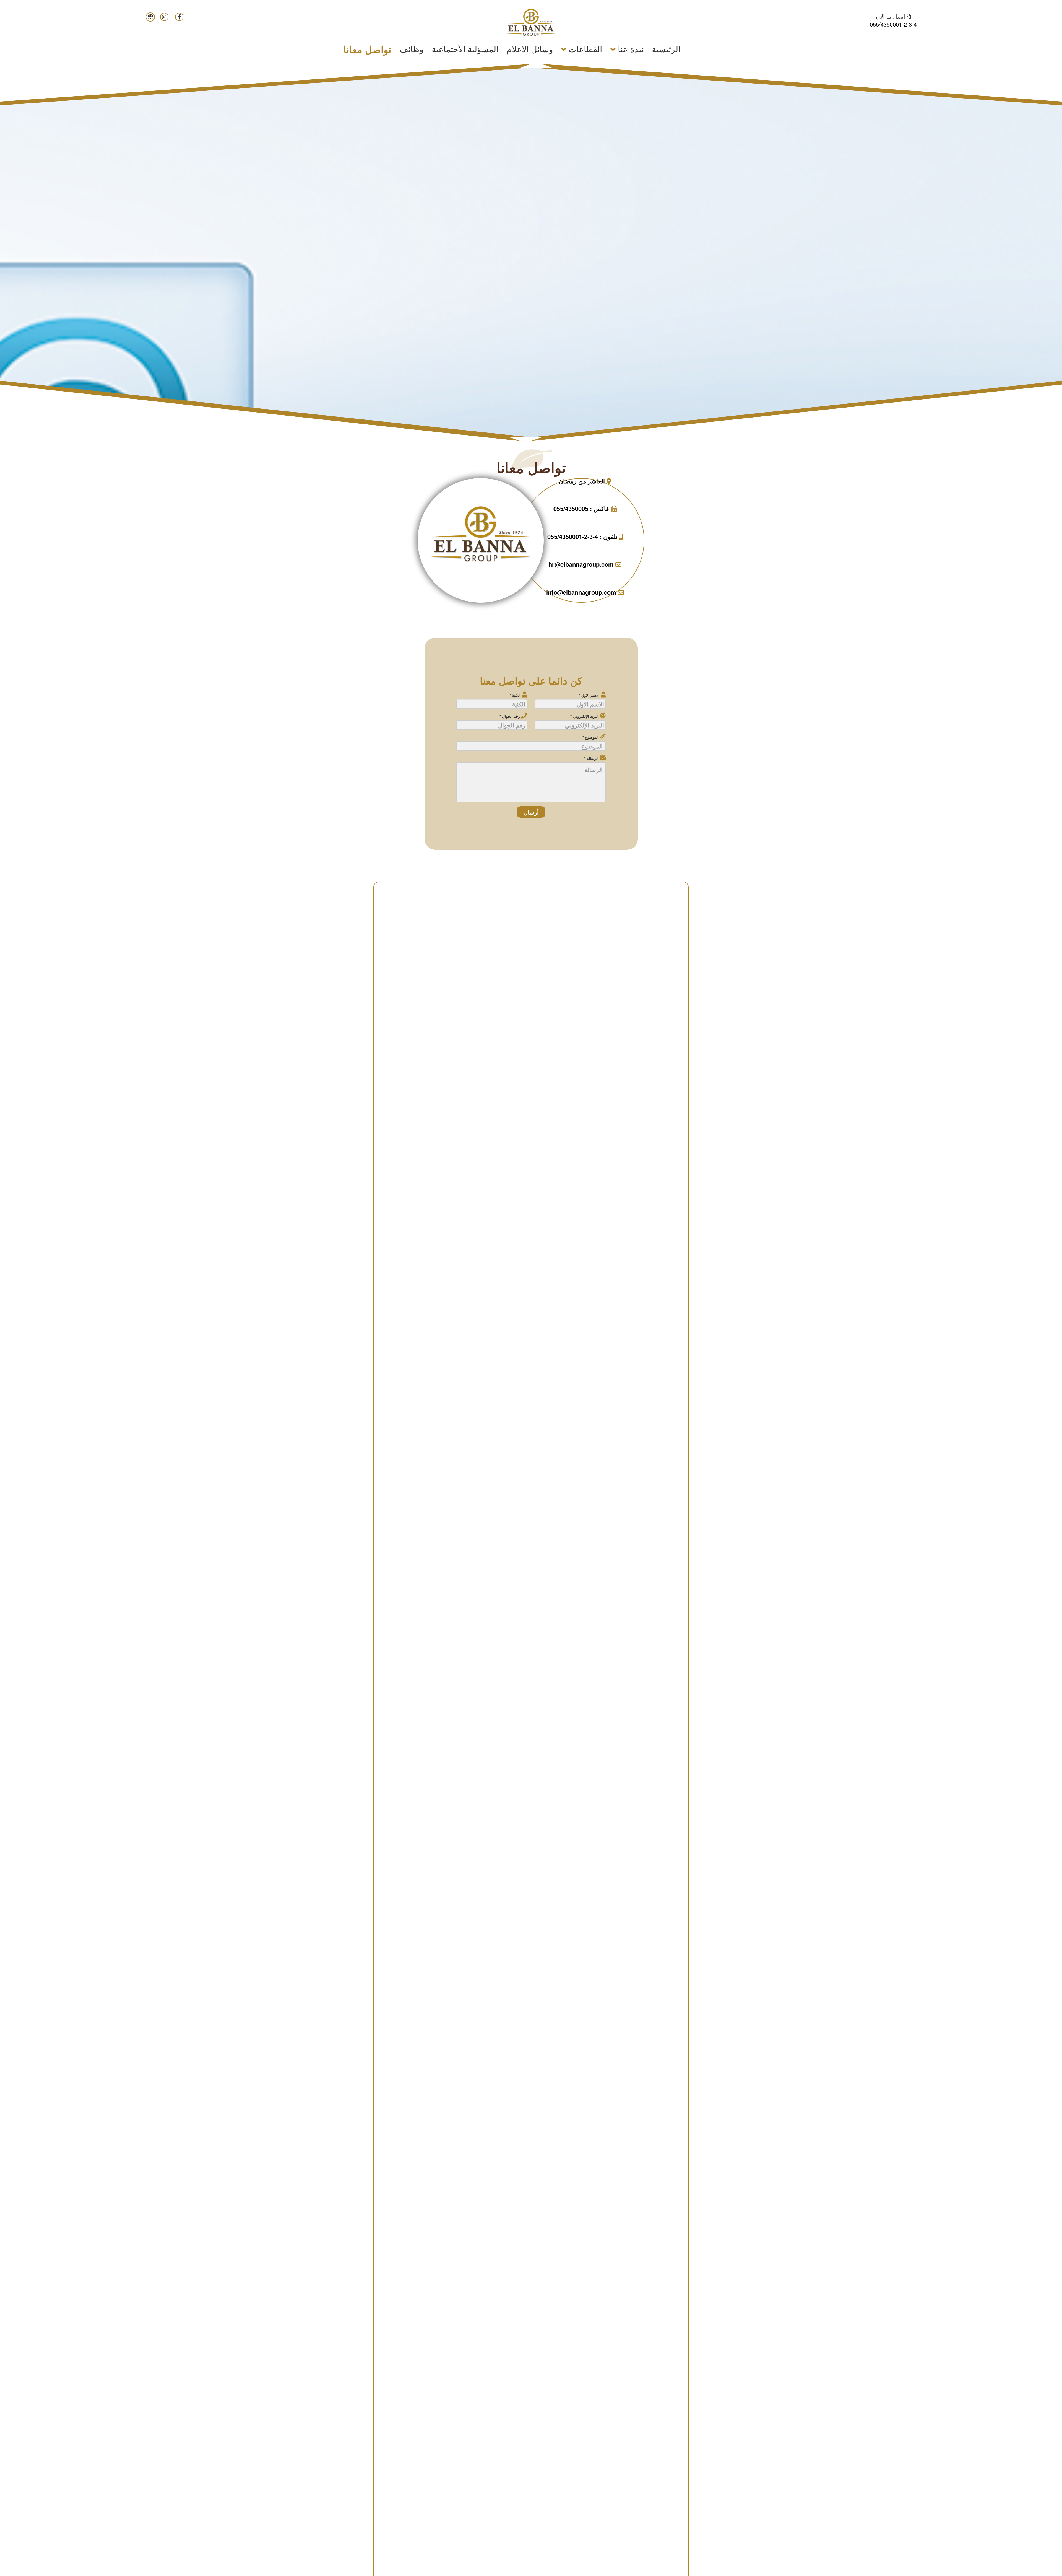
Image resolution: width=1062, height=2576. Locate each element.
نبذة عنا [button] (630, 49)
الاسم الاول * (590, 695)
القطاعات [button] (584, 49)
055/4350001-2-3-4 (893, 24)
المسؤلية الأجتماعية (465, 49)
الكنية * (516, 695)
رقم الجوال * (510, 716)
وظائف (412, 49)
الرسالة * (592, 758)
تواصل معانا (367, 49)
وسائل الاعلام (530, 49)
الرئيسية (664, 49)
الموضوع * (591, 737)
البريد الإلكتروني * (585, 716)
